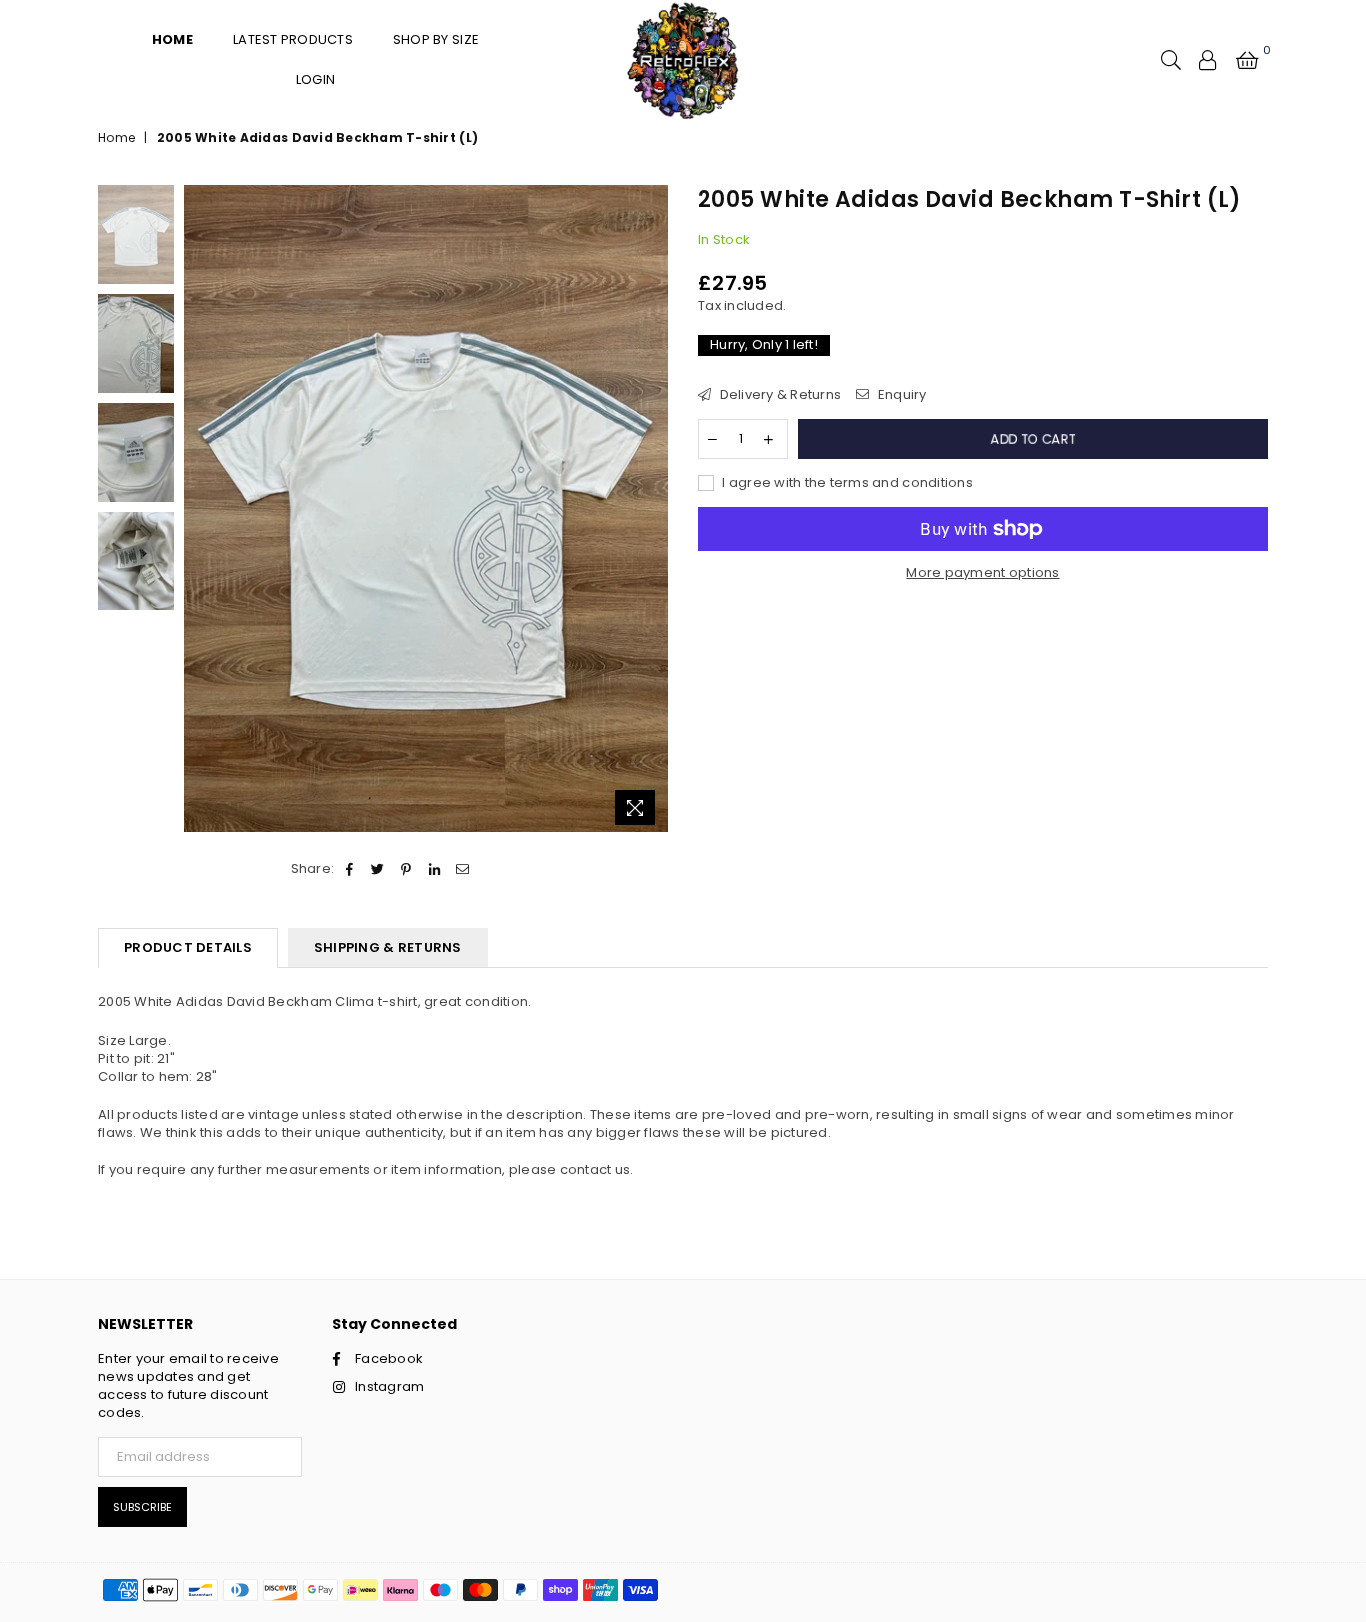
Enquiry (900, 395)
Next (650, 510)
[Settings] (1208, 60)
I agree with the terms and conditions (846, 483)
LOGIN (315, 79)
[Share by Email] (462, 869)
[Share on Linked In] (434, 869)
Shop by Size (436, 39)
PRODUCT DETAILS (188, 947)
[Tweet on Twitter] (378, 869)
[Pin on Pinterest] (406, 869)
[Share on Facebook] (349, 869)
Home (116, 138)
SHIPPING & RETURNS (388, 947)
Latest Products (293, 39)
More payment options (982, 573)
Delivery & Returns (778, 395)
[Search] (1171, 60)
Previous (201, 510)
